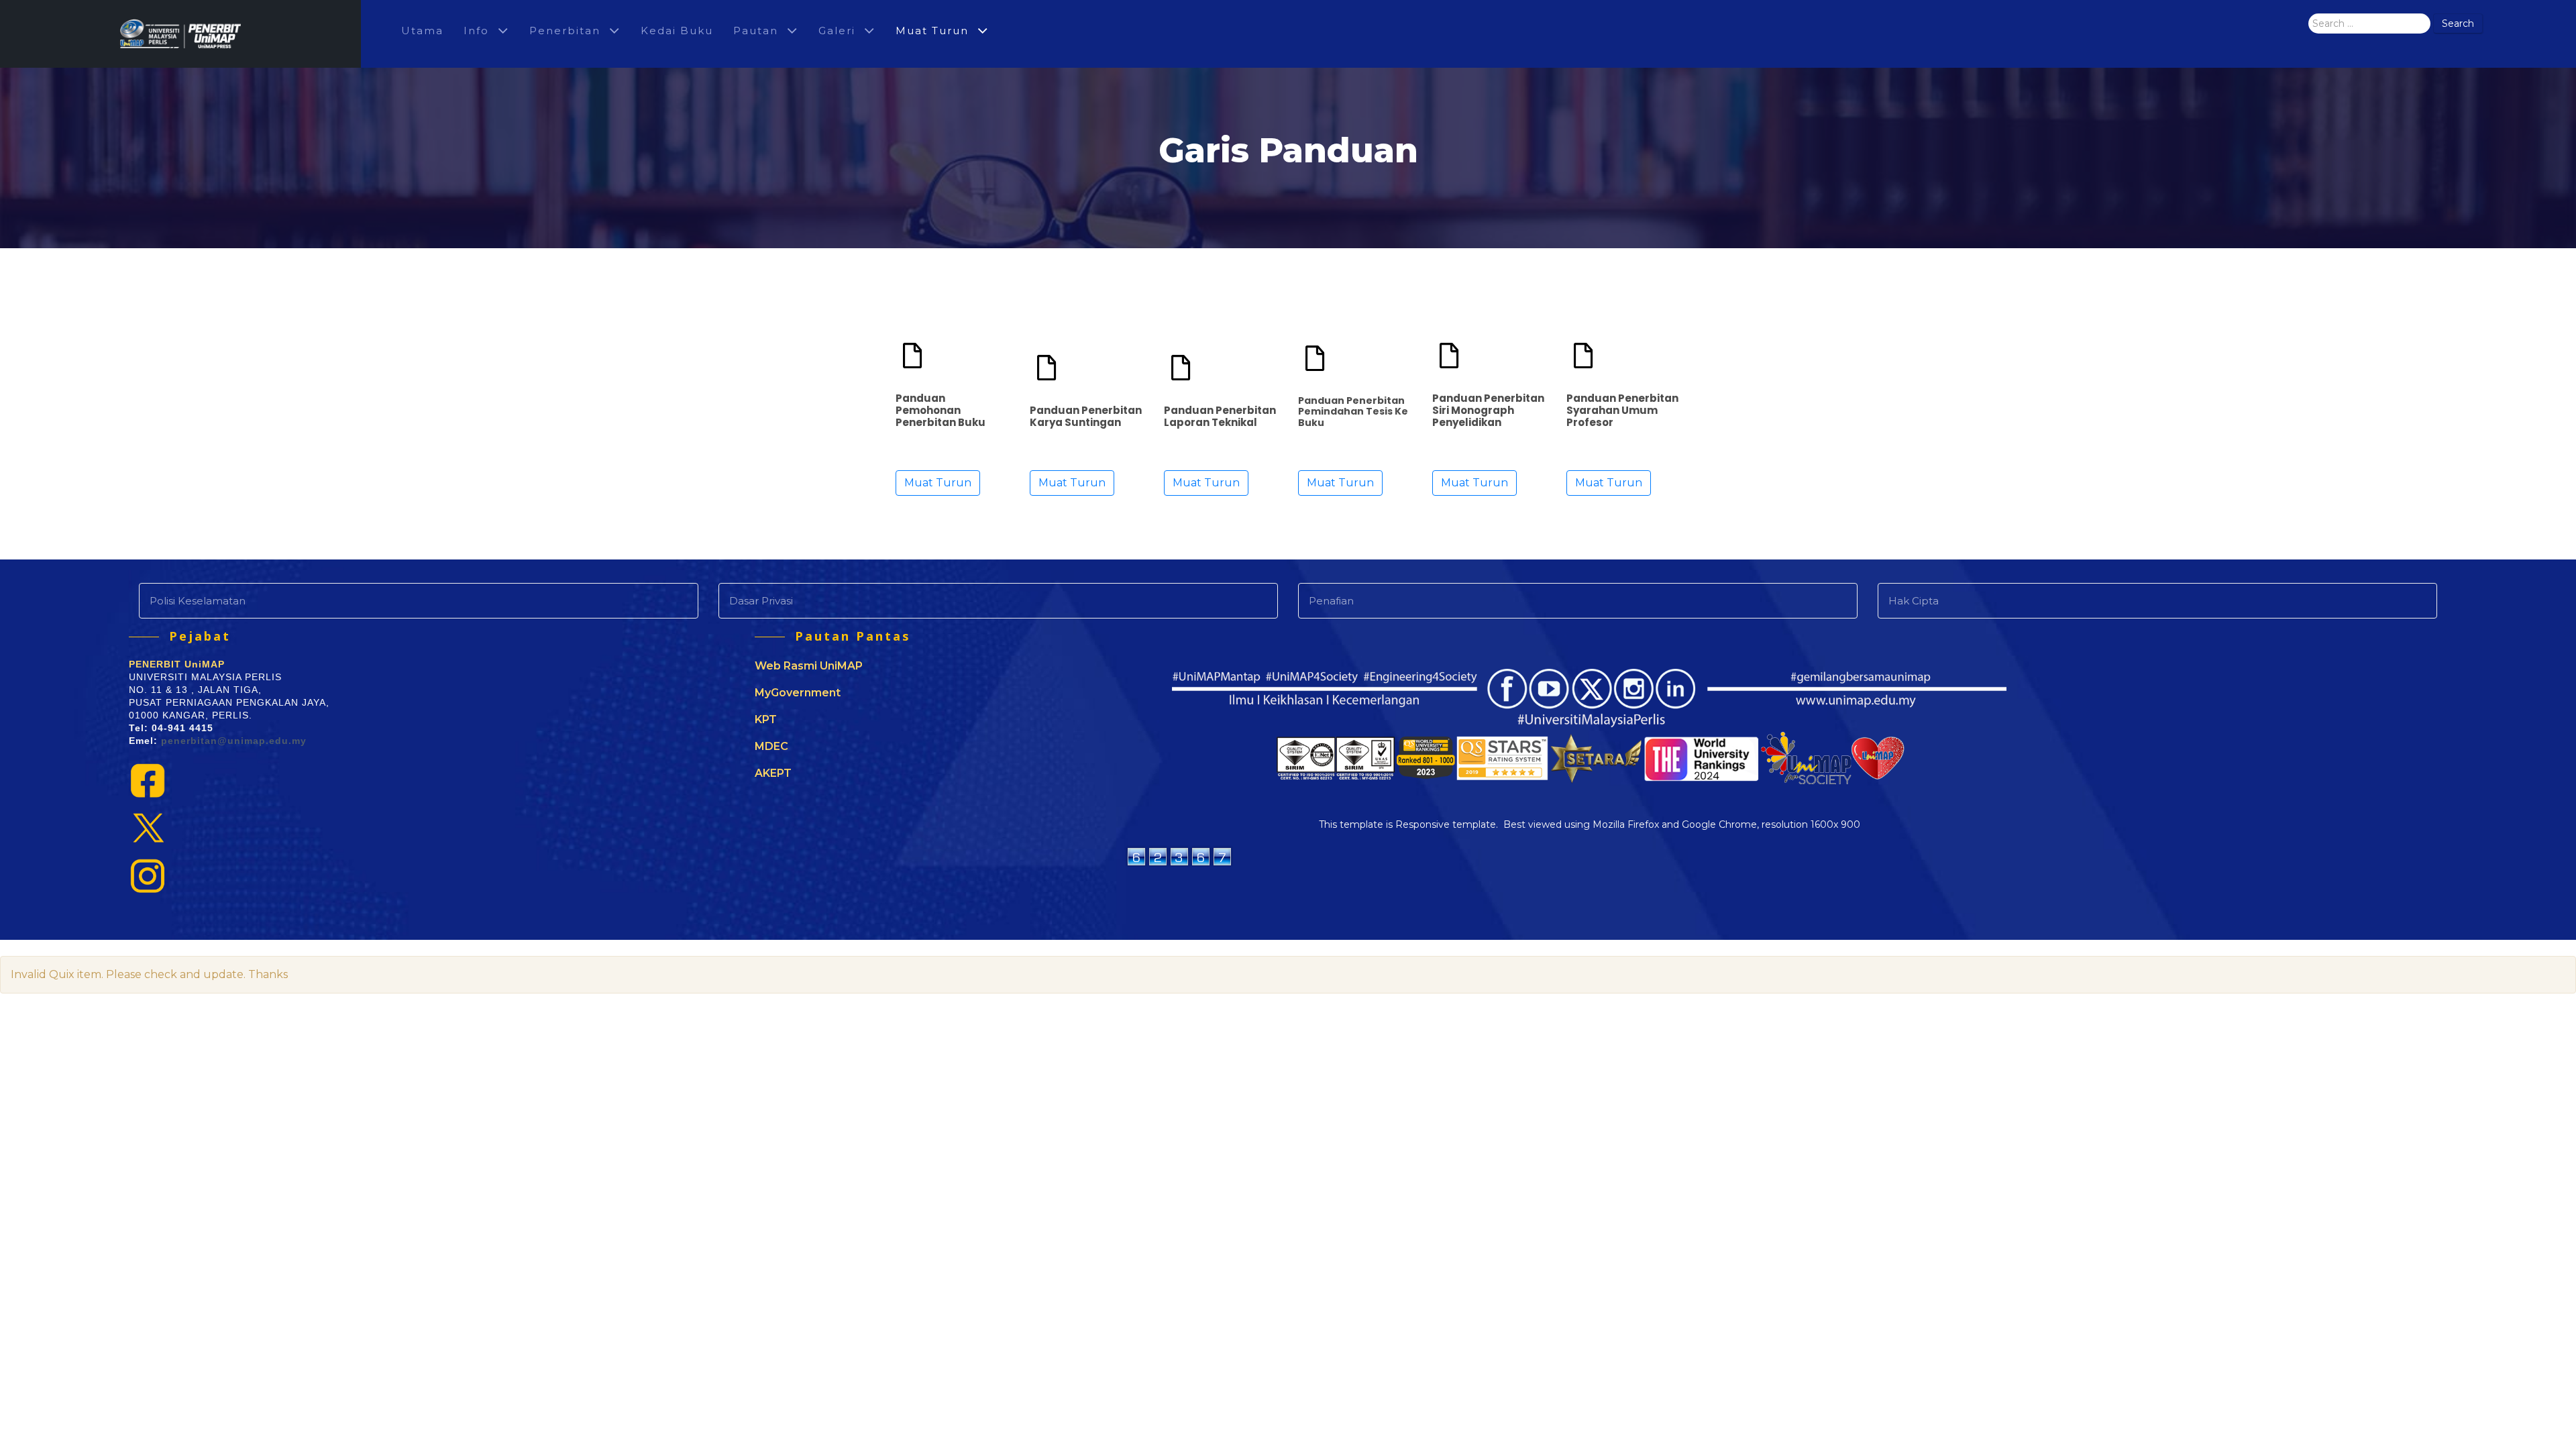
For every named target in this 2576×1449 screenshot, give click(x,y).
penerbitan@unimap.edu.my (234, 741)
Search (2458, 23)
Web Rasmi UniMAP (809, 666)
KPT (766, 719)
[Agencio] (180, 34)
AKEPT (773, 773)
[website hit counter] (1179, 855)
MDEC (771, 746)
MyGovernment (798, 693)
